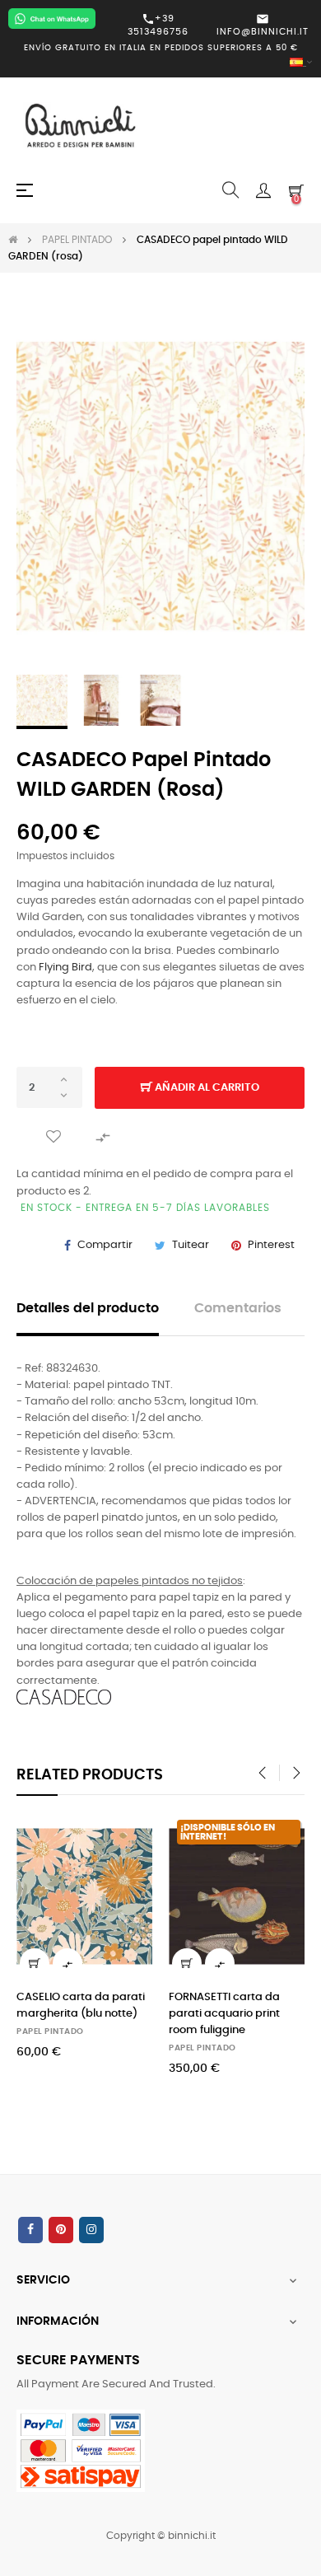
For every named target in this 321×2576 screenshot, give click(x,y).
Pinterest (271, 1245)
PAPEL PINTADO (50, 2031)
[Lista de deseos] (53, 1137)
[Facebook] (30, 2230)
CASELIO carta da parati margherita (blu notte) (81, 2006)
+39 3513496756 (158, 25)
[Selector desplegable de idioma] (160, 63)
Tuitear (191, 1245)
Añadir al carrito (206, 1088)
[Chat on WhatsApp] (52, 19)
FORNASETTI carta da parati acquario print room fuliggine (224, 2014)
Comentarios (238, 1309)
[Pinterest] (61, 2230)
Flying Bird (65, 968)
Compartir (105, 1245)
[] (35, 1963)
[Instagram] (91, 2230)
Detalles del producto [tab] (88, 1309)
